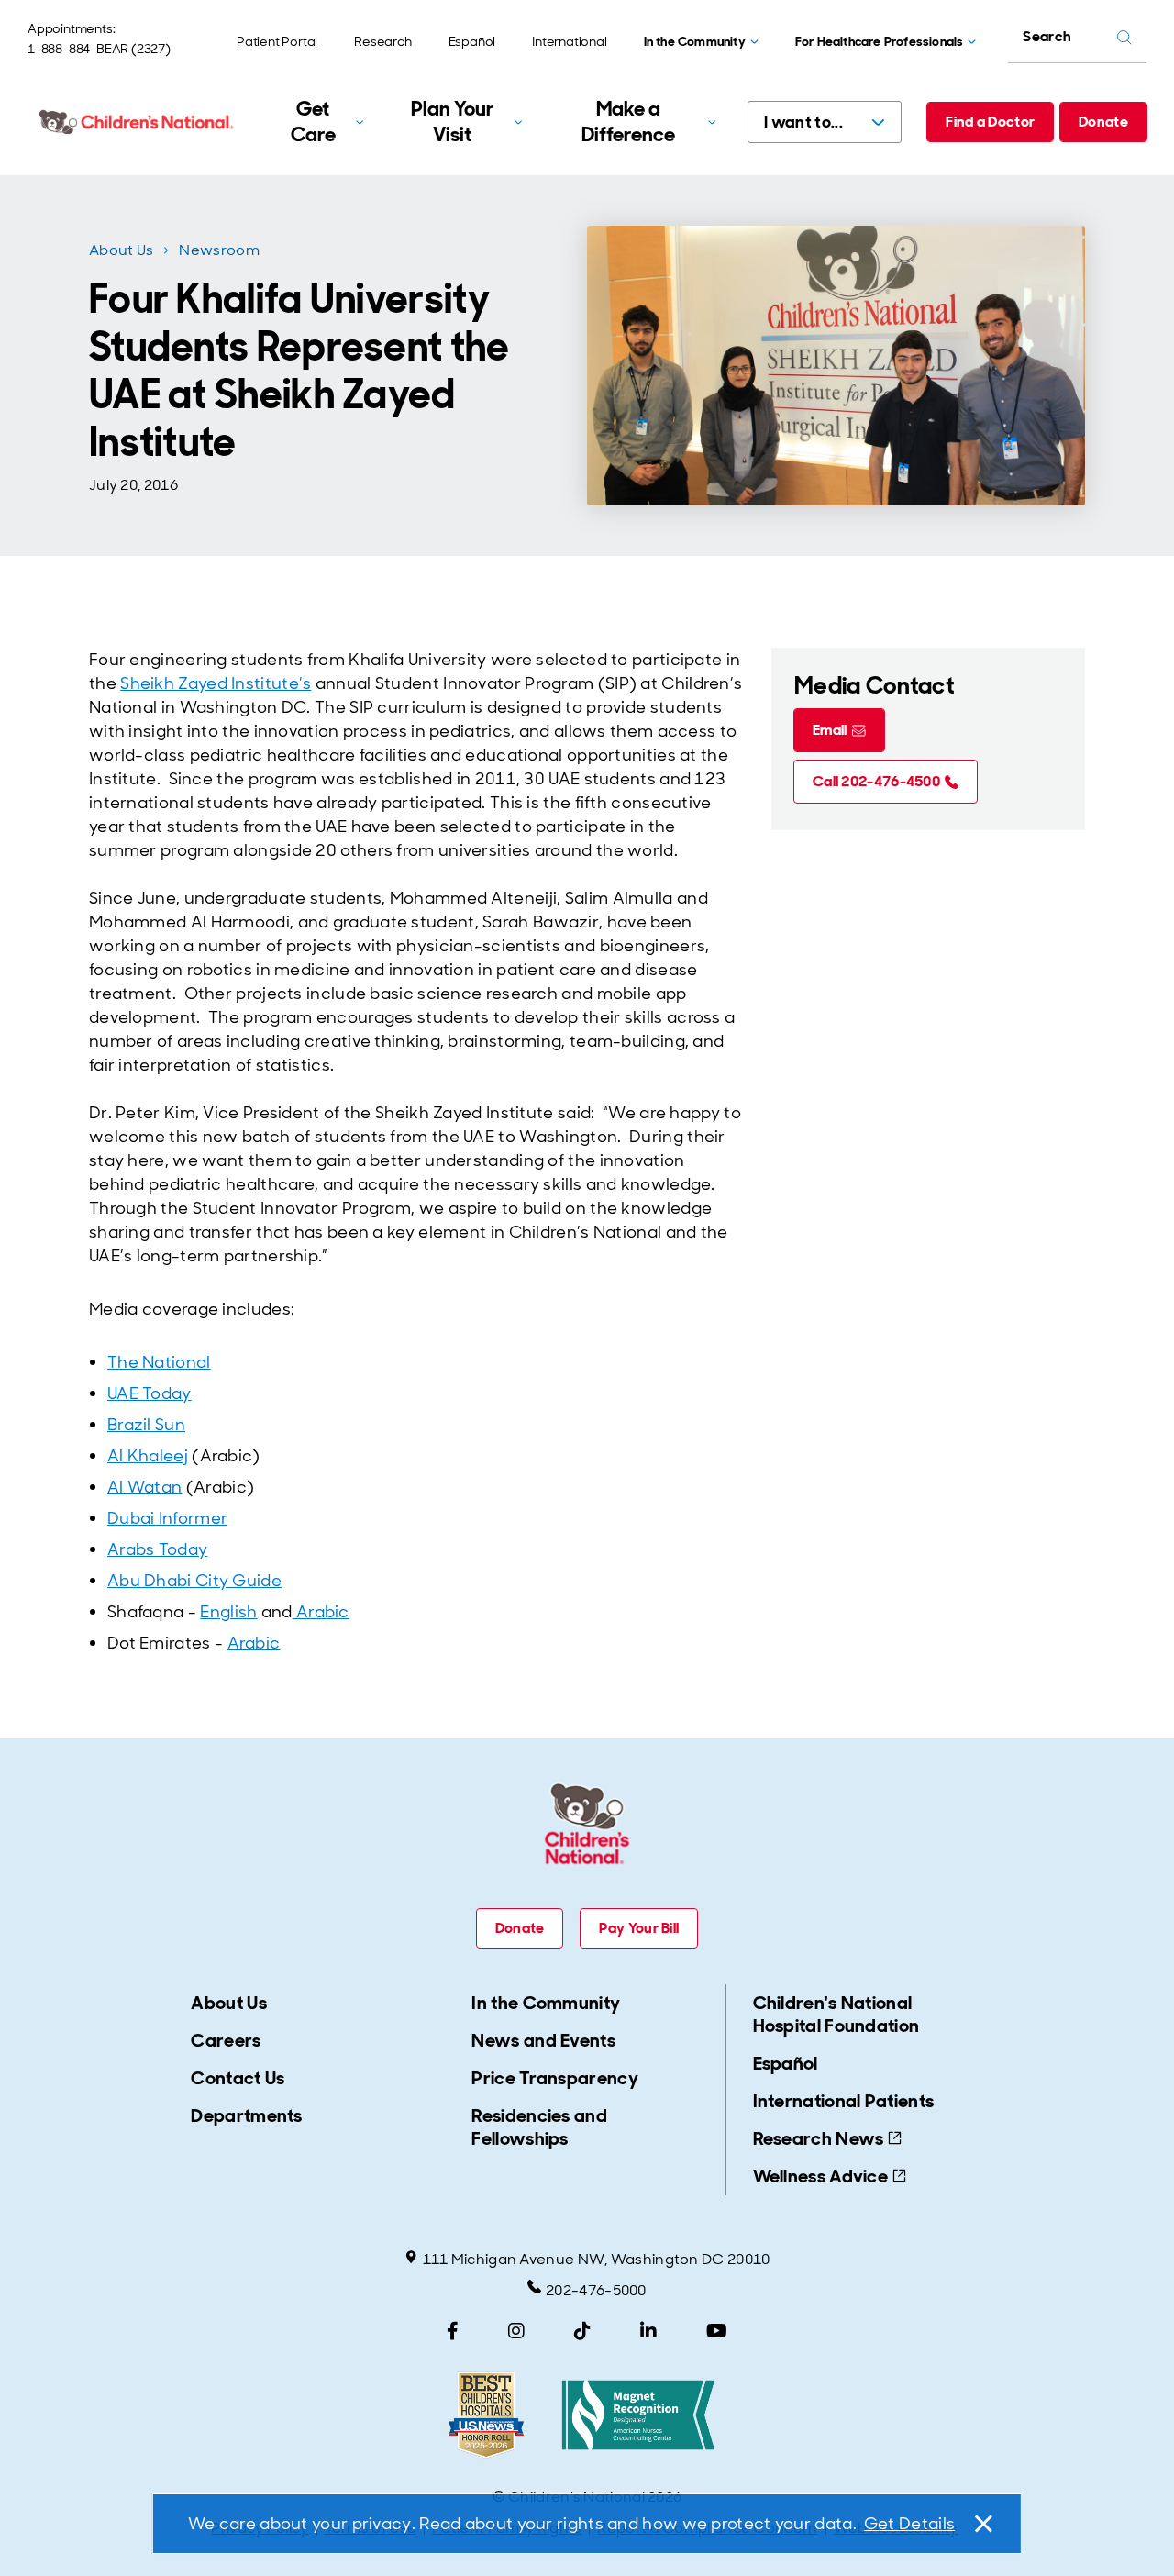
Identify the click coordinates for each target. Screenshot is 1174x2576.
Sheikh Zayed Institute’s (216, 683)
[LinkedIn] (648, 2331)
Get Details (909, 2524)
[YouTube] (717, 2331)
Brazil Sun (146, 1425)
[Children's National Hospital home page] (138, 122)
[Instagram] (516, 2331)
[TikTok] (582, 2331)
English (228, 1612)
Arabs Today (157, 1549)
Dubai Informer (167, 1518)
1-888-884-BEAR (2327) (99, 49)
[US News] (486, 2415)
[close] (982, 2524)
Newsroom (219, 250)
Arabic (321, 1612)
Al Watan (144, 1487)
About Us (121, 250)
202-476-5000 (596, 2290)
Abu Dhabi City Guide (194, 1581)
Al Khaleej (148, 1456)
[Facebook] (453, 2331)
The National (159, 1362)
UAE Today (150, 1393)
